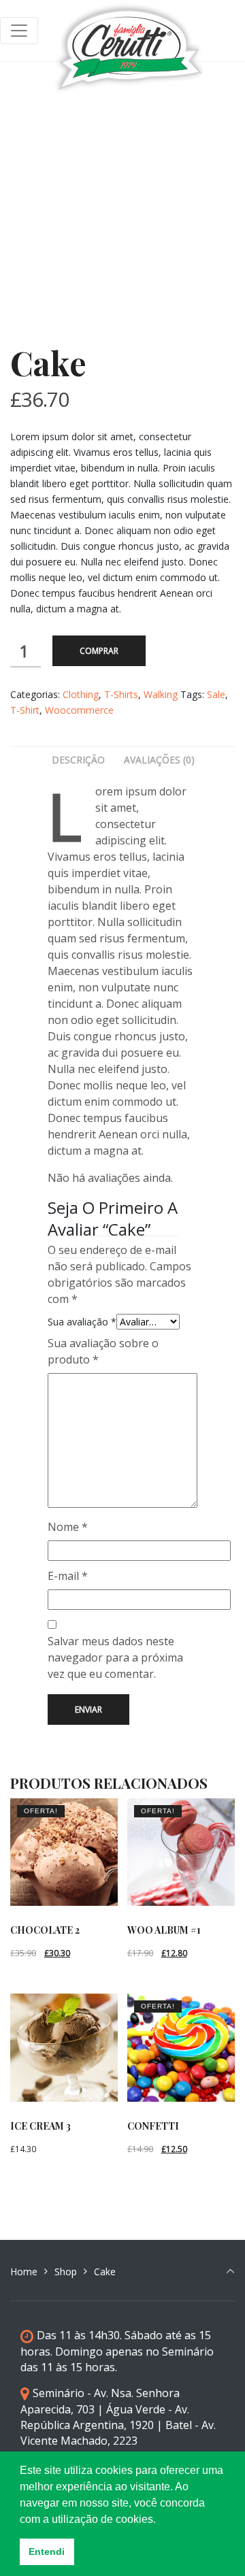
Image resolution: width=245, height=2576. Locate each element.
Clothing (81, 694)
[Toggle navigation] (19, 31)
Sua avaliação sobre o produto (103, 1351)
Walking (161, 694)
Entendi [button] (47, 2552)
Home (24, 2272)
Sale (216, 694)
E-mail (68, 1576)
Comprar (99, 651)
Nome (68, 1527)
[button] (161, 2520)
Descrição (78, 760)
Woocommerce (79, 710)
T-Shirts (121, 694)
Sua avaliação (82, 1322)
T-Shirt (25, 710)
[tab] (78, 760)
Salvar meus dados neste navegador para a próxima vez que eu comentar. (115, 1657)
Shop (66, 2272)
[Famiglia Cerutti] (130, 31)
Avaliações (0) (159, 760)
